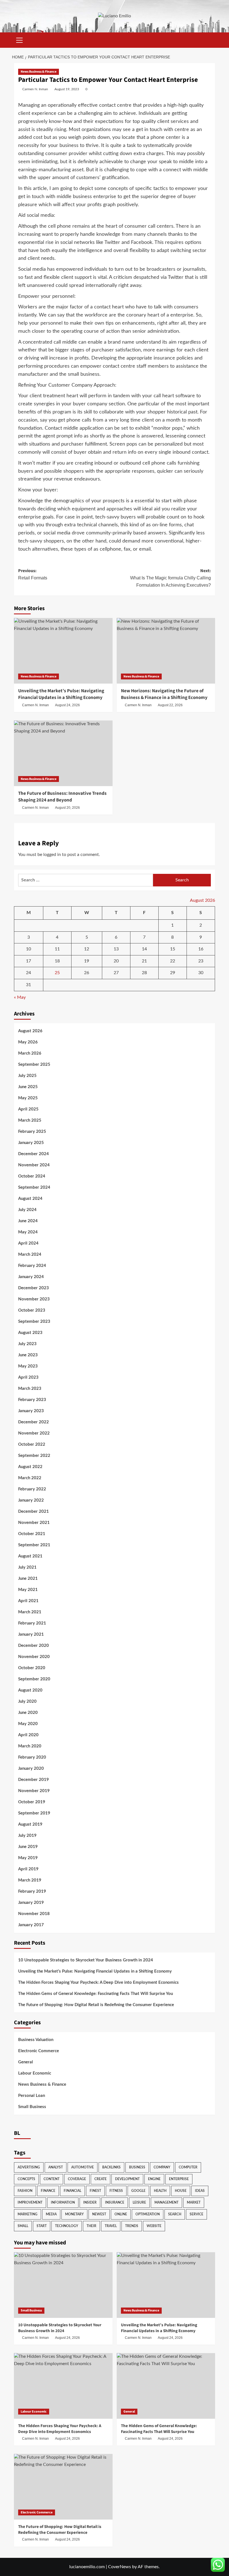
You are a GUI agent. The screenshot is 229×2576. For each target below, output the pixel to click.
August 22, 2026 (170, 705)
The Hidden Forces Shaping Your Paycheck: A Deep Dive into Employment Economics (98, 1982)
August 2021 (30, 1556)
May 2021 (28, 1590)
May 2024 (28, 1232)
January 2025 (31, 1143)
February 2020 (32, 1757)
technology (67, 2226)
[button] (20, 39)
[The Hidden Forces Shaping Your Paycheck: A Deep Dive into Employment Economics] (63, 2386)
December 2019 (34, 1780)
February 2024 (32, 1266)
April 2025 (28, 1109)
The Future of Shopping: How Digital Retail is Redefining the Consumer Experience (96, 2005)
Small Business (32, 2107)
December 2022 (34, 1422)
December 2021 (34, 1511)
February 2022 (32, 1489)
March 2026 (30, 1053)
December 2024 (34, 1154)
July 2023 (27, 1344)
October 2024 (32, 1176)
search (175, 2214)
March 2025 (30, 1120)
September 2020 (34, 1679)
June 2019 (28, 1847)
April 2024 (28, 1243)
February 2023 (32, 1400)
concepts (26, 2179)
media (51, 2214)
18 (57, 961)
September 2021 (34, 1545)
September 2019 (34, 1813)
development (127, 2179)
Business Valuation (36, 2040)
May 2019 (28, 1858)
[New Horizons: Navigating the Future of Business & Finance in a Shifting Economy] (166, 651)
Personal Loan (32, 2096)
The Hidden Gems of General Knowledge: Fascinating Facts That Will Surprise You (96, 1994)
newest (99, 2214)
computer (188, 2167)
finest (95, 2191)
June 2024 (28, 1221)
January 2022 (31, 1500)
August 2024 (30, 1199)
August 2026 (30, 1031)
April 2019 (28, 1869)
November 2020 (34, 1657)
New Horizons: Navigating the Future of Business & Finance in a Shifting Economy (164, 694)
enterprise (179, 2179)
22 (173, 961)
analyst (56, 2167)
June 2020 (28, 1713)
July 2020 (27, 1701)
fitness (116, 2191)
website (154, 2226)
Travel (111, 2226)
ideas (200, 2191)
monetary (74, 2214)
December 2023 (34, 1288)
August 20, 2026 (67, 808)
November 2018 (34, 1914)
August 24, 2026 (67, 705)
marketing (28, 2214)
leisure (139, 2202)
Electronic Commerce (39, 2051)
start (42, 2226)
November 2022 (34, 1433)
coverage (77, 2179)
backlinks (111, 2167)
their (91, 2226)
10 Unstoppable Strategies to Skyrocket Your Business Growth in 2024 (86, 1960)
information (63, 2202)
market (194, 2202)
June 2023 (28, 1355)
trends (132, 2226)
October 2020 (32, 1668)
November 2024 (34, 1165)
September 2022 (34, 1456)
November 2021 (34, 1523)
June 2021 (28, 1579)
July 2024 (27, 1210)
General (26, 2062)
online (121, 2214)
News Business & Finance (39, 72)
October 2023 (32, 1310)
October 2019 (32, 1802)
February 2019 (32, 1891)
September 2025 (34, 1065)
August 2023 (30, 1333)
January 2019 (31, 1903)
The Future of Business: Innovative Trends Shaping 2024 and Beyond (62, 797)
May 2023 (28, 1366)
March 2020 (30, 1746)
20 (116, 961)
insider (90, 2202)
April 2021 (28, 1601)
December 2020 (34, 1646)
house (181, 2191)
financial (72, 2191)
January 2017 (31, 1925)
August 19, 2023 (67, 89)
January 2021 (31, 1634)
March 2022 (30, 1478)
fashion (25, 2191)
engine (154, 2179)
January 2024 (31, 1277)
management (166, 2202)
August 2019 (30, 1824)
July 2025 (27, 1076)
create (101, 2179)
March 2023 (30, 1389)
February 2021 (32, 1623)
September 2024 (34, 1187)
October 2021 (32, 1534)
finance (48, 2191)
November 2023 (34, 1299)
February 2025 (32, 1132)
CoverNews (120, 2567)
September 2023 (34, 1322)
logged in (52, 855)
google (138, 2191)
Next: (170, 578)
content (52, 2179)
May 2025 (28, 1098)
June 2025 (28, 1087)
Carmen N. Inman (35, 89)
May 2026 (28, 1042)
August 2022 (30, 1467)
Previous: (33, 574)
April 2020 (28, 1735)
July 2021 (27, 1567)
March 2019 (30, 1880)
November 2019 (34, 1791)
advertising (29, 2167)
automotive (83, 2167)
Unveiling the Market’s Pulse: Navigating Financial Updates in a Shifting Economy (61, 694)
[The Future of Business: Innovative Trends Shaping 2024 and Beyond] (63, 753)
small (23, 2226)
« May (20, 997)
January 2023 (31, 1411)
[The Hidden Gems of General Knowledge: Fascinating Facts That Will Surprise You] (166, 2386)
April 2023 (28, 1377)
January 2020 (31, 1769)
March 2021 (30, 1612)
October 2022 (32, 1444)
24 (28, 973)
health (160, 2191)
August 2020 (30, 1690)
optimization (148, 2214)
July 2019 (27, 1836)
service (196, 2214)
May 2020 (28, 1724)
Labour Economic (35, 2073)
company (162, 2167)
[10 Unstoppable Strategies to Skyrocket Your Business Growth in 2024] (63, 2285)
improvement (30, 2202)
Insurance (115, 2202)
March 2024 (30, 1254)
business (137, 2167)
